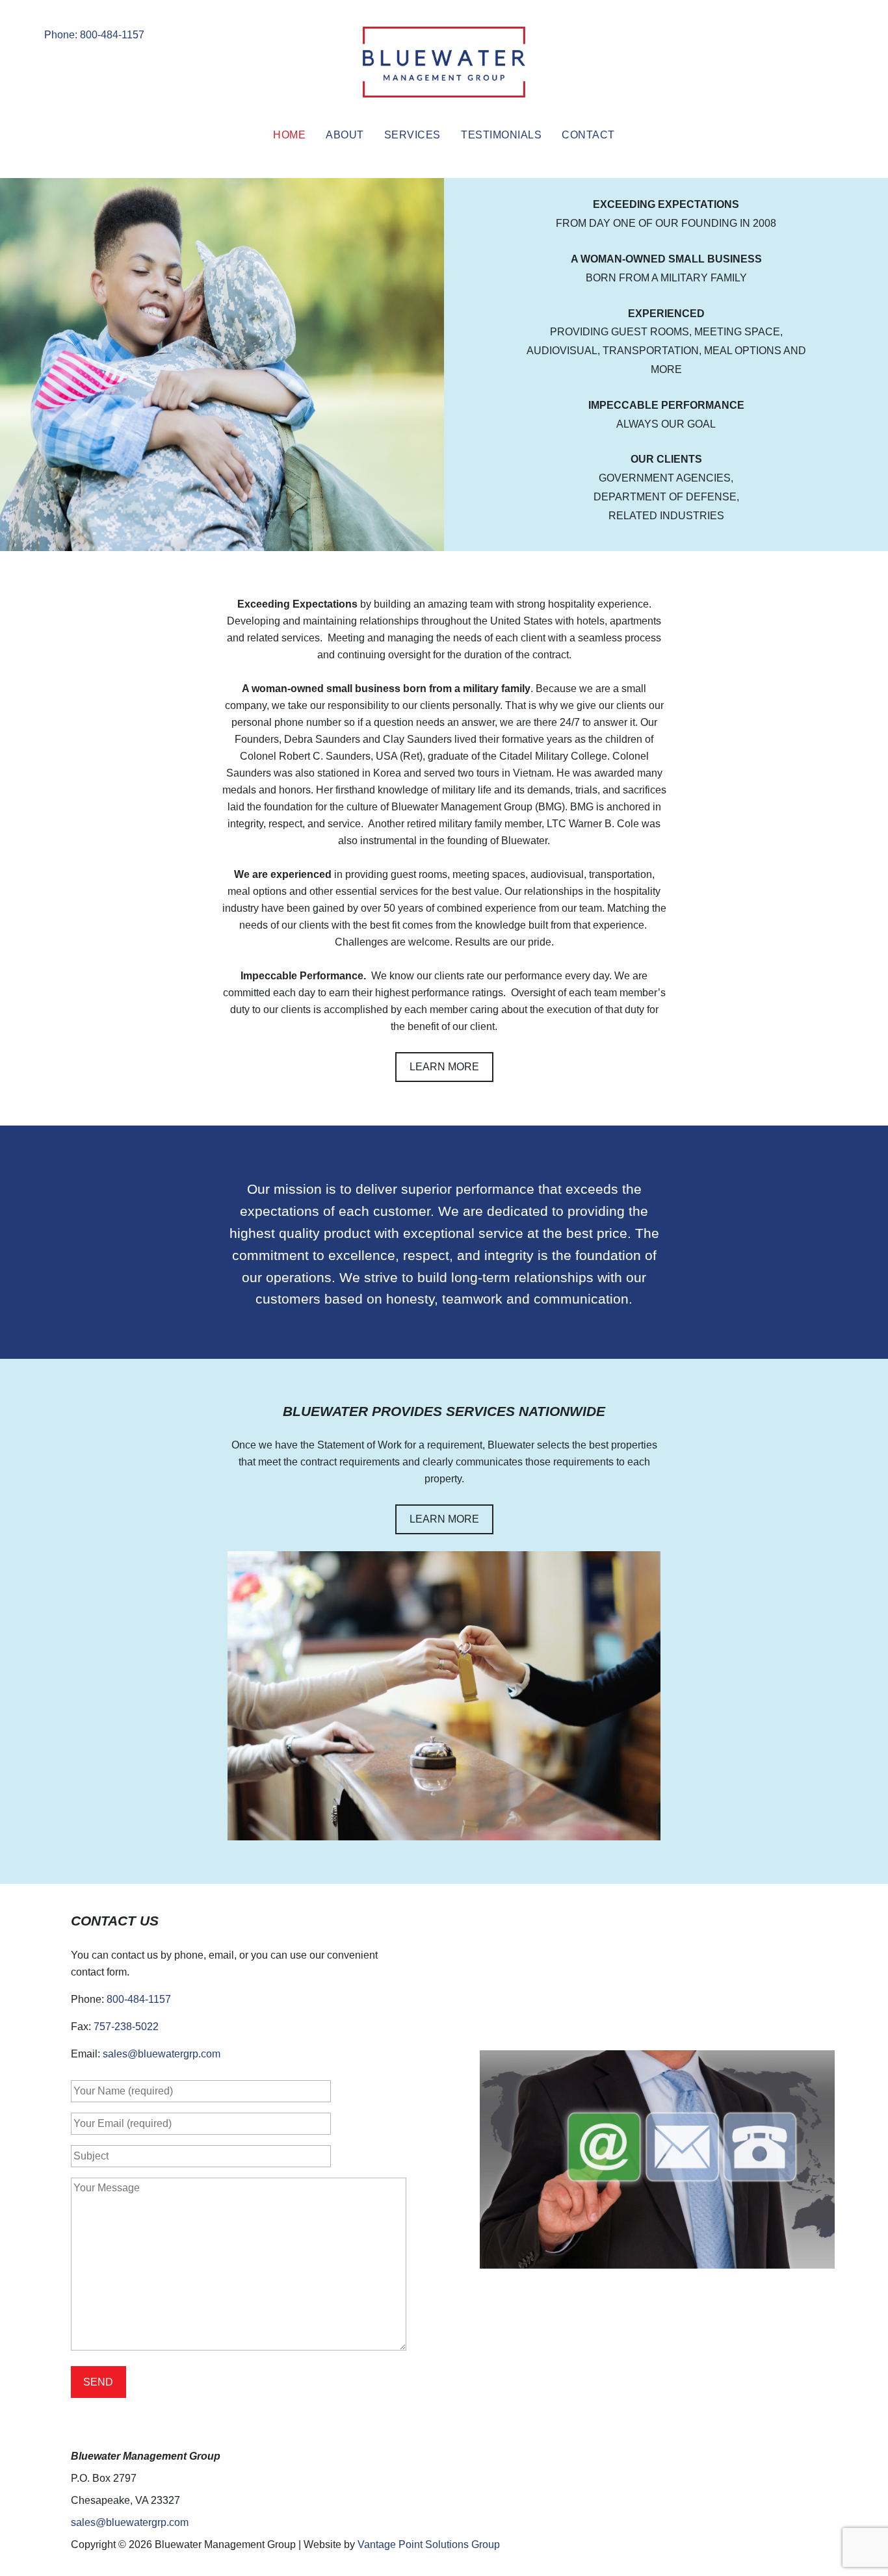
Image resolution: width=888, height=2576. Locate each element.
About (345, 135)
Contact (588, 135)
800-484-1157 (139, 1999)
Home (289, 135)
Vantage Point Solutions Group (429, 2544)
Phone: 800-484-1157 (94, 35)
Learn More (444, 1067)
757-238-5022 (126, 2027)
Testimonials (501, 135)
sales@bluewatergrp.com (162, 2054)
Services (412, 135)
